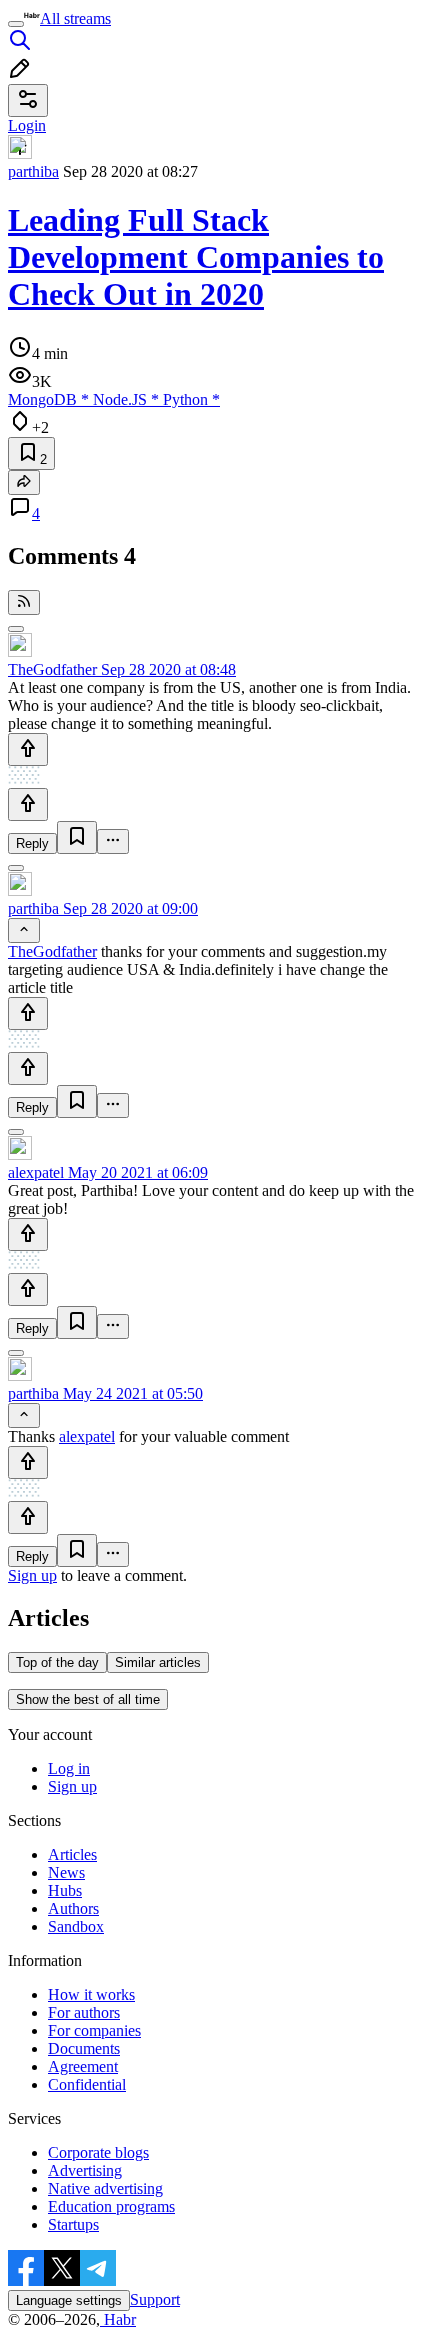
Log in (69, 1768)
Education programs (111, 2206)
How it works (91, 1994)
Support (155, 2299)
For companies (94, 2030)
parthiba (33, 171)
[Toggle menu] (16, 24)
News (66, 1872)
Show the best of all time (88, 1699)
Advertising (85, 2170)
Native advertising (105, 2188)
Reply (32, 843)
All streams (75, 18)
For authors (84, 2012)
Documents (84, 2048)
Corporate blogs (98, 2152)
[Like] (28, 749)
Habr (118, 2319)
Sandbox (76, 1926)
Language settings (69, 2300)
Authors (73, 1908)
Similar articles (158, 1662)
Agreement (83, 2066)
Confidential (87, 2084)
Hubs (65, 1890)
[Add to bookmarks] (77, 837)
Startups (73, 2224)
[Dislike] (28, 804)
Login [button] (27, 125)
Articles (72, 1854)
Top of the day (57, 1662)
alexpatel (36, 1172)
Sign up (32, 1575)
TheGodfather (52, 669)
